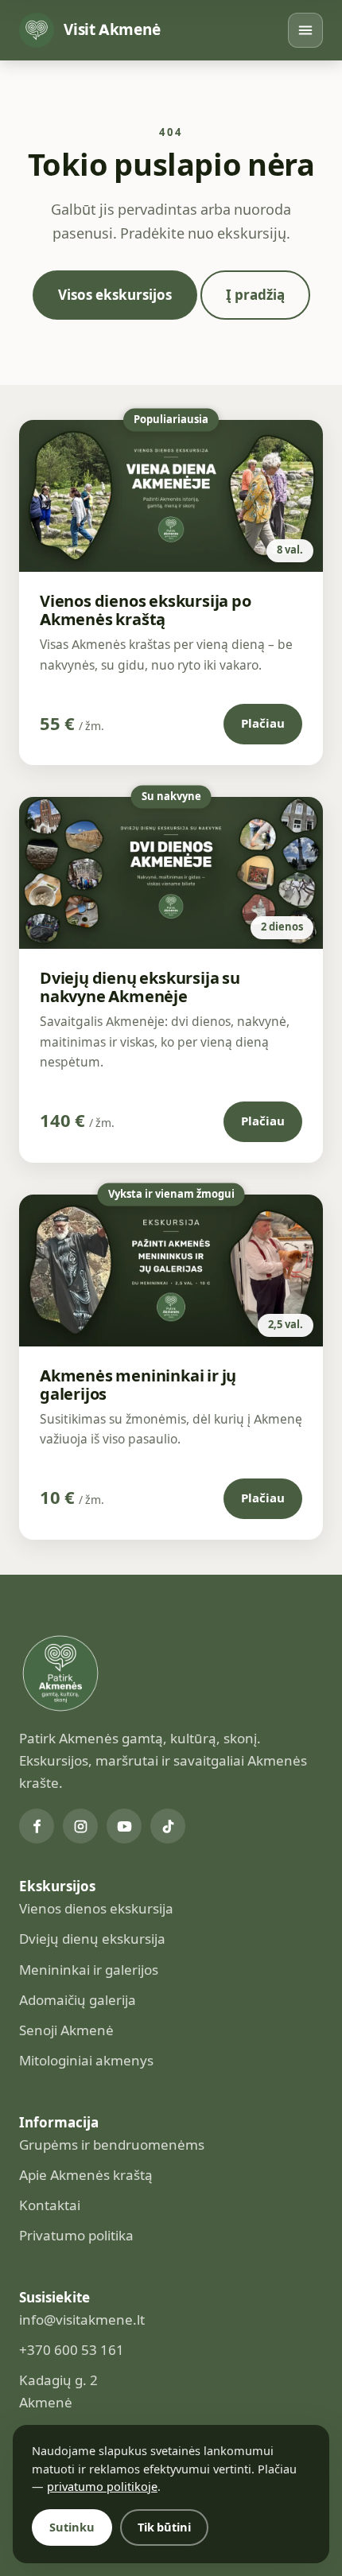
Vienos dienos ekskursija (96, 1909)
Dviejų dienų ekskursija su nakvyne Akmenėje (140, 987)
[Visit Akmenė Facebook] (37, 1826)
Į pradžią (255, 295)
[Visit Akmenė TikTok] (168, 1826)
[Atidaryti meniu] (305, 30)
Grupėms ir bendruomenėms (112, 2145)
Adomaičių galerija (78, 2000)
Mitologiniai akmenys (86, 2061)
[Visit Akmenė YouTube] (124, 1826)
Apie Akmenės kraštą (86, 2175)
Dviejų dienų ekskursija (92, 1939)
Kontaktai (50, 2205)
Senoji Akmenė (66, 2030)
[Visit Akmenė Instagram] (80, 1826)
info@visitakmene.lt (82, 2320)
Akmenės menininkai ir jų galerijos (138, 1385)
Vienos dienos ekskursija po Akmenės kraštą (146, 610)
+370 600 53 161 (72, 2350)
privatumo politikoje (102, 2487)
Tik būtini (164, 2527)
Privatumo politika (76, 2236)
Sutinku (72, 2527)
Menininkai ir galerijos (89, 1970)
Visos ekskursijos (115, 295)
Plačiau (263, 724)
